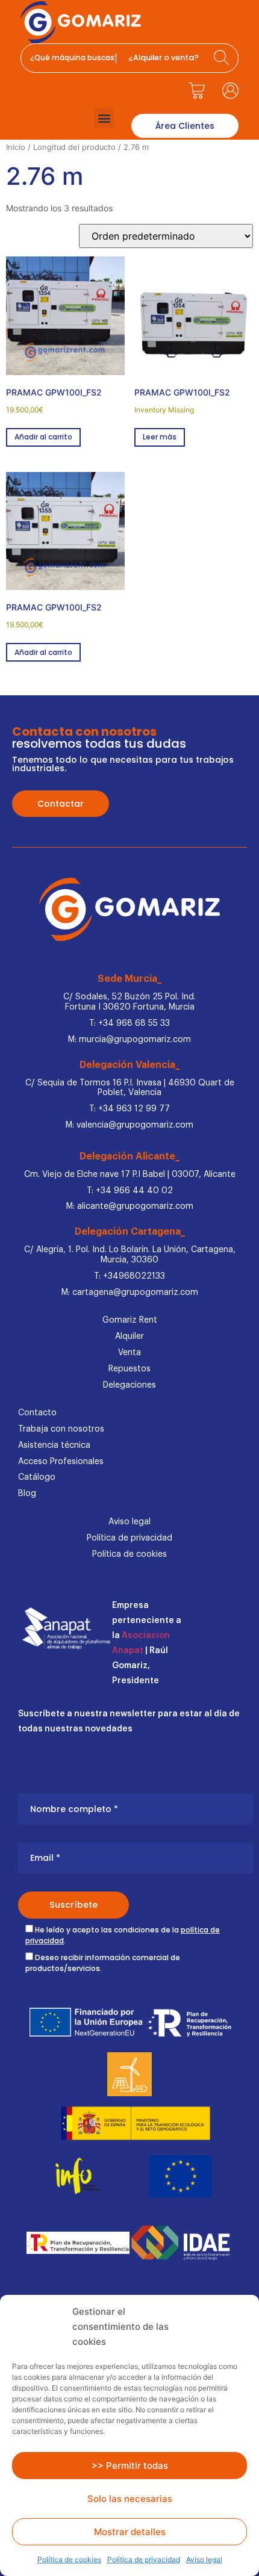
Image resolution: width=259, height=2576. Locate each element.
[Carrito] (197, 90)
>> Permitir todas (130, 2466)
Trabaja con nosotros (61, 1429)
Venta (129, 1353)
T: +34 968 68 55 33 (129, 1023)
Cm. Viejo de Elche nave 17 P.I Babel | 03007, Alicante (130, 1175)
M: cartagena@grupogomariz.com (130, 1293)
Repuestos (129, 1369)
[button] (104, 118)
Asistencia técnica (54, 1445)
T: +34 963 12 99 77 (129, 1109)
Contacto (37, 1413)
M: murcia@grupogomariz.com (129, 1040)
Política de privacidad (144, 2559)
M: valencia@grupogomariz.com (129, 1125)
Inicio (16, 147)
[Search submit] (223, 58)
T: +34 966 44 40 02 (130, 1191)
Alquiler (129, 1336)
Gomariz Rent (130, 1320)
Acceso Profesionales (61, 1462)
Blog (27, 1494)
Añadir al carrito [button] (43, 437)
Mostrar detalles (130, 2532)
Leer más (160, 437)
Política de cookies (69, 2559)
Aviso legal (204, 2559)
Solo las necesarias (130, 2499)
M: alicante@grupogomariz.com (130, 1206)
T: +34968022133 (129, 1276)
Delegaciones (129, 1385)
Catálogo (37, 1477)
